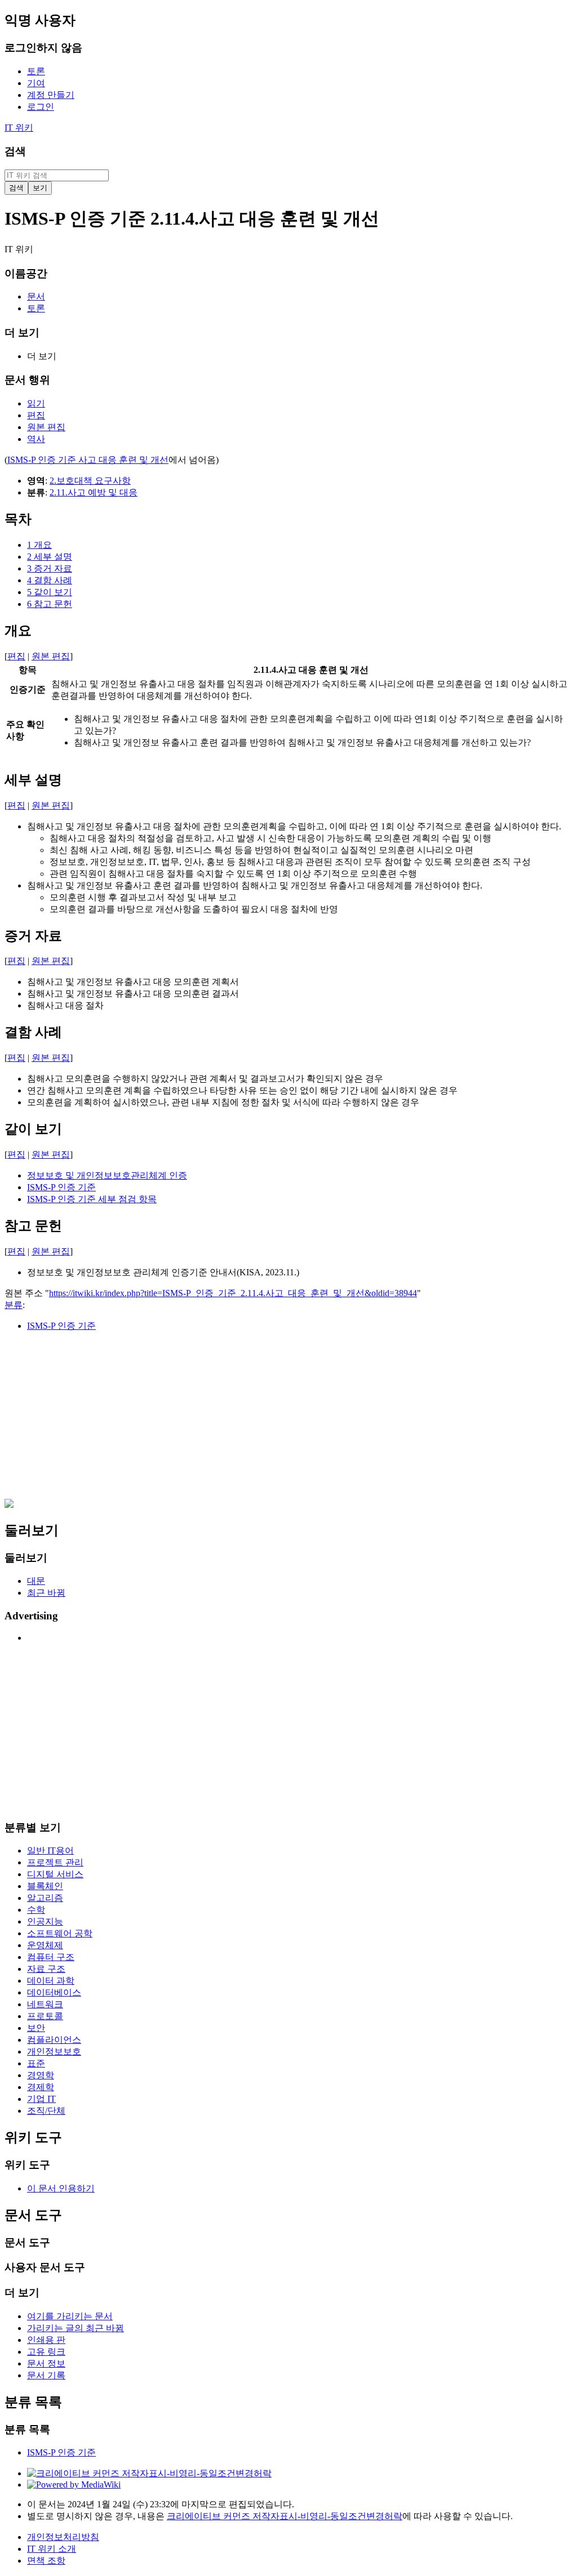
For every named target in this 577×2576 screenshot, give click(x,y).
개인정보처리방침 (63, 2537)
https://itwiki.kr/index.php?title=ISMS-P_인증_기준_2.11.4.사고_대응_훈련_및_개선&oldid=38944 (233, 1293)
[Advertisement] (288, 1420)
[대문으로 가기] (9, 1505)
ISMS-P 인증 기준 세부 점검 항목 (92, 1199)
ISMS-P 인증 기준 (61, 1187)
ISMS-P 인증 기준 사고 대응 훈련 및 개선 (88, 460)
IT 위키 (19, 128)
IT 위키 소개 (52, 2549)
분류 (14, 1305)
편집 (16, 656)
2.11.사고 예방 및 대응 (94, 492)
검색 (15, 151)
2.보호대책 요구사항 (90, 481)
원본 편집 (51, 656)
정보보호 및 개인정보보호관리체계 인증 (107, 1175)
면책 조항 (46, 2561)
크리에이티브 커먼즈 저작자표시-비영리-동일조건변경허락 (285, 2516)
